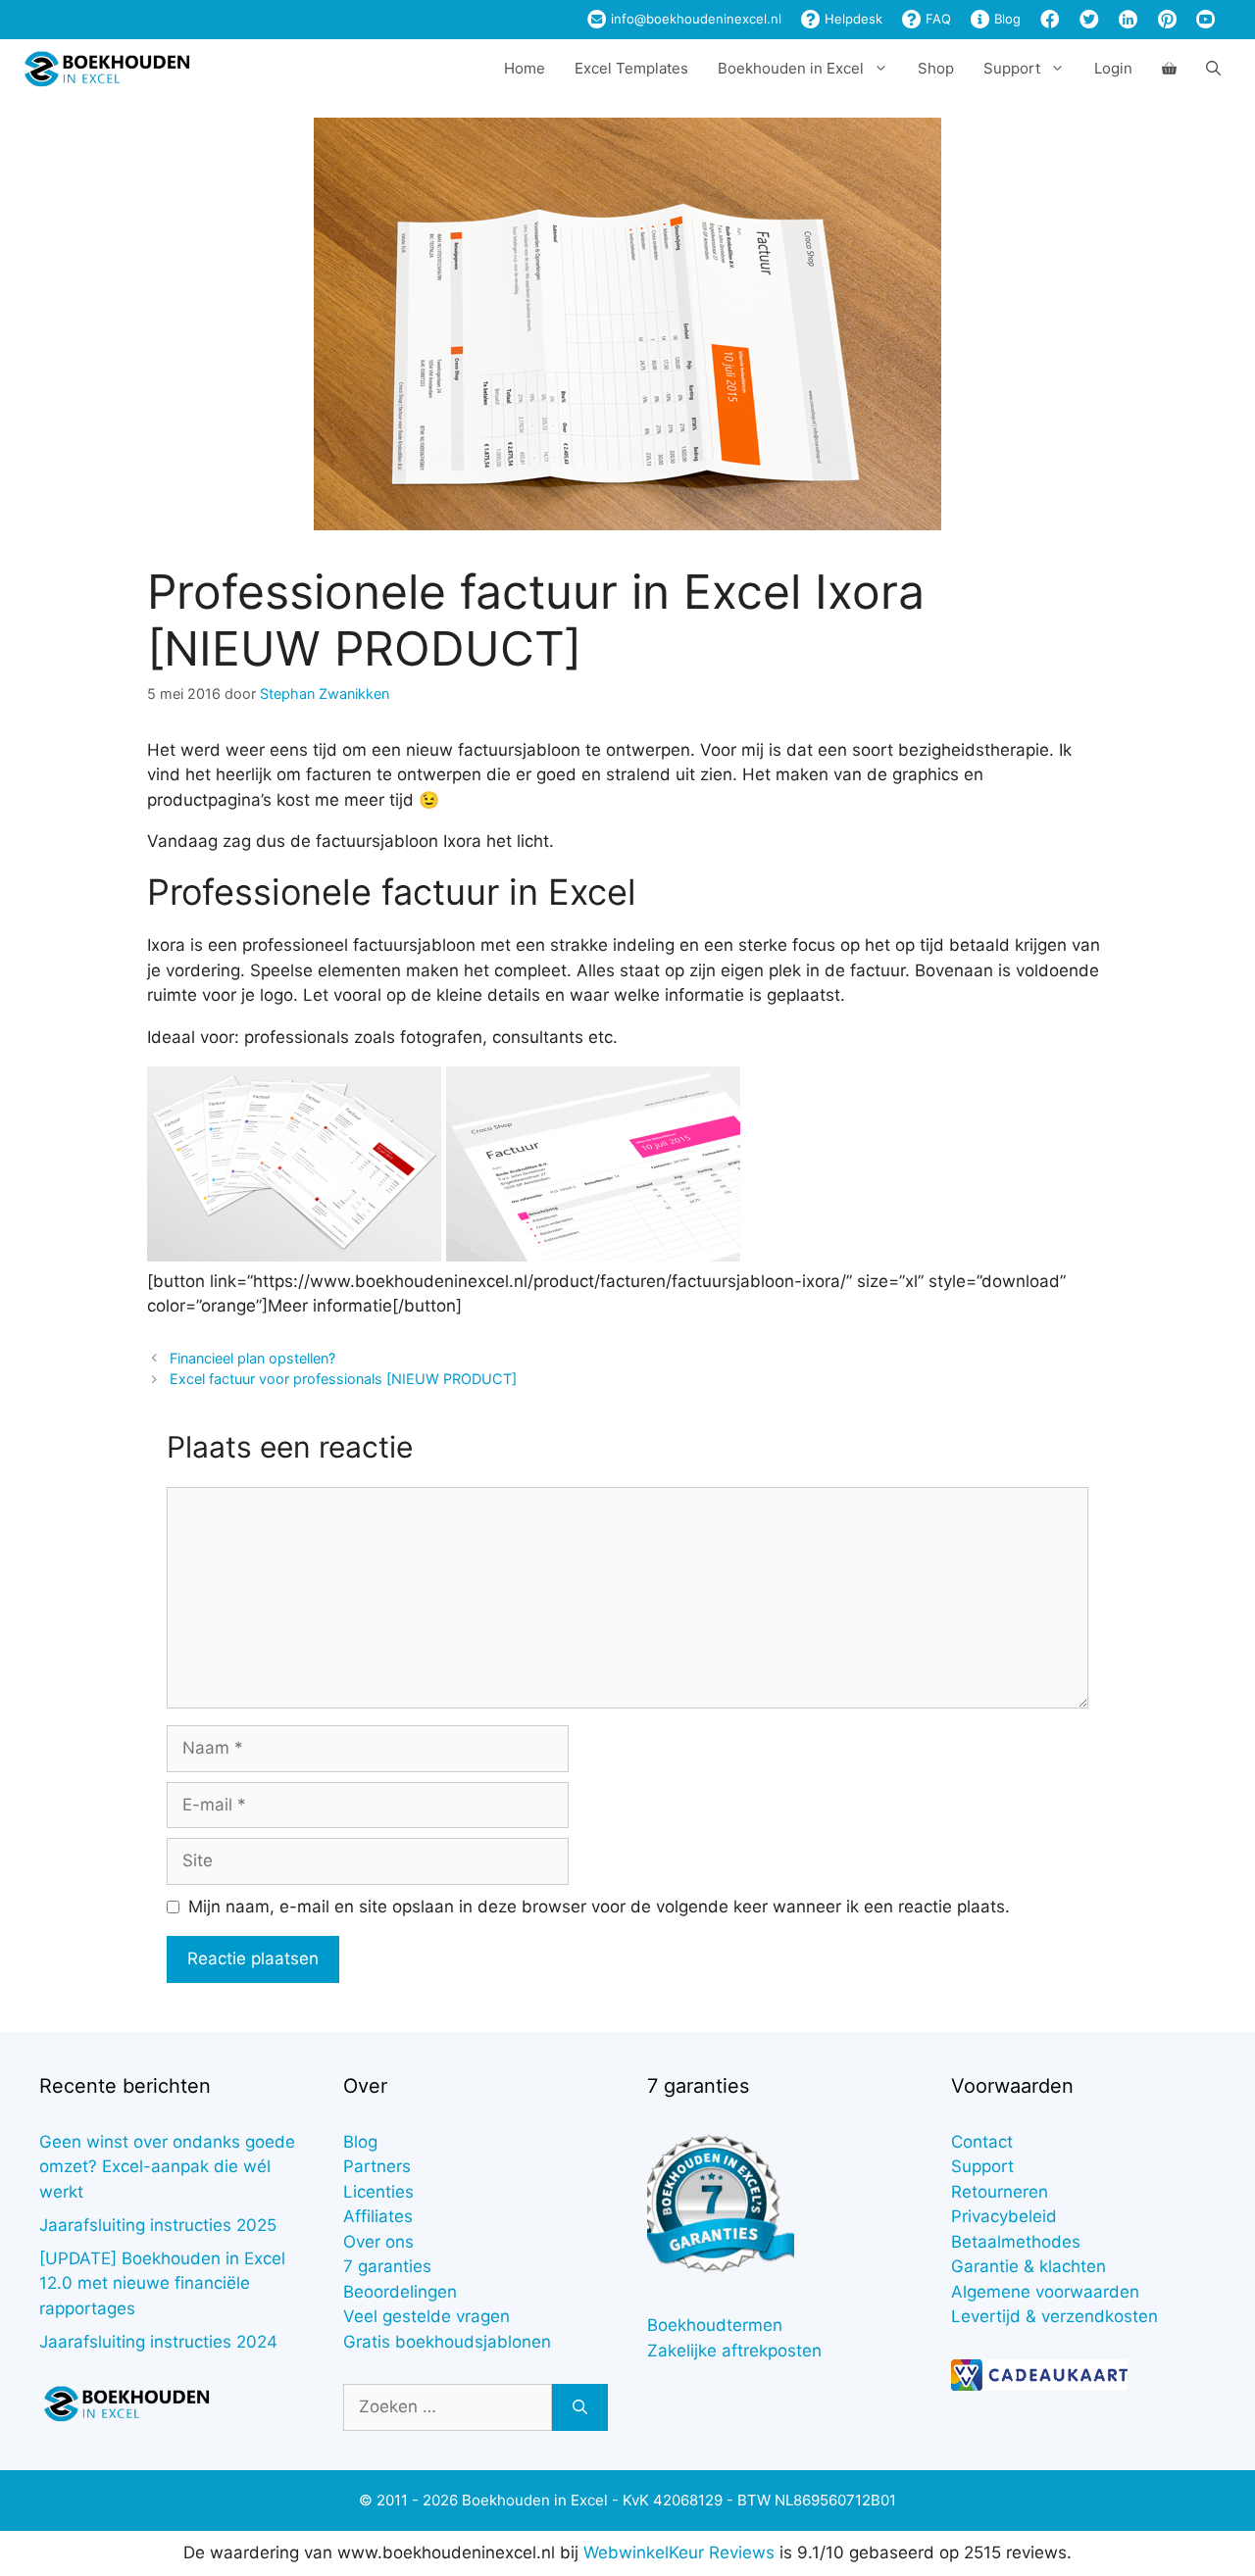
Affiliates (378, 2216)
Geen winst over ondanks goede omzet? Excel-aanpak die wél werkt (167, 2167)
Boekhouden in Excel (791, 68)
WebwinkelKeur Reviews (679, 2552)
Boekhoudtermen (715, 2325)
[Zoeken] (580, 2407)
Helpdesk (852, 19)
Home (525, 68)
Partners (377, 2166)
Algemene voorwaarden (1045, 2292)
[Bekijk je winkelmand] (1169, 69)
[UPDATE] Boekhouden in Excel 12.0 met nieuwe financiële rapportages (162, 2283)
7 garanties (387, 2266)
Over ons (378, 2242)
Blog (1005, 19)
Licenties (378, 2192)
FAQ (936, 19)
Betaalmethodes (1016, 2242)
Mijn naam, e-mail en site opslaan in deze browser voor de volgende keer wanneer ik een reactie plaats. (599, 1907)
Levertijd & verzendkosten (1054, 2316)
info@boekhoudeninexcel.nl (694, 19)
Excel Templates (631, 68)
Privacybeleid (1004, 2216)
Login (1113, 68)
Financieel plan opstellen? (252, 1358)
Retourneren (1000, 2192)
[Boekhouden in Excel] (107, 69)
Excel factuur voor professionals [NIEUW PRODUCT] (343, 1379)
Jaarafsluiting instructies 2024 (158, 2342)
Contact (982, 2142)
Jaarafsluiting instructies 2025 (158, 2225)
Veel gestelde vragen (427, 2316)
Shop (936, 68)
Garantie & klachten (1029, 2266)
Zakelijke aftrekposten (734, 2351)
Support (982, 2166)
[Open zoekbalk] (1213, 69)
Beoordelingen (400, 2292)
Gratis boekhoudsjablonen (447, 2342)
